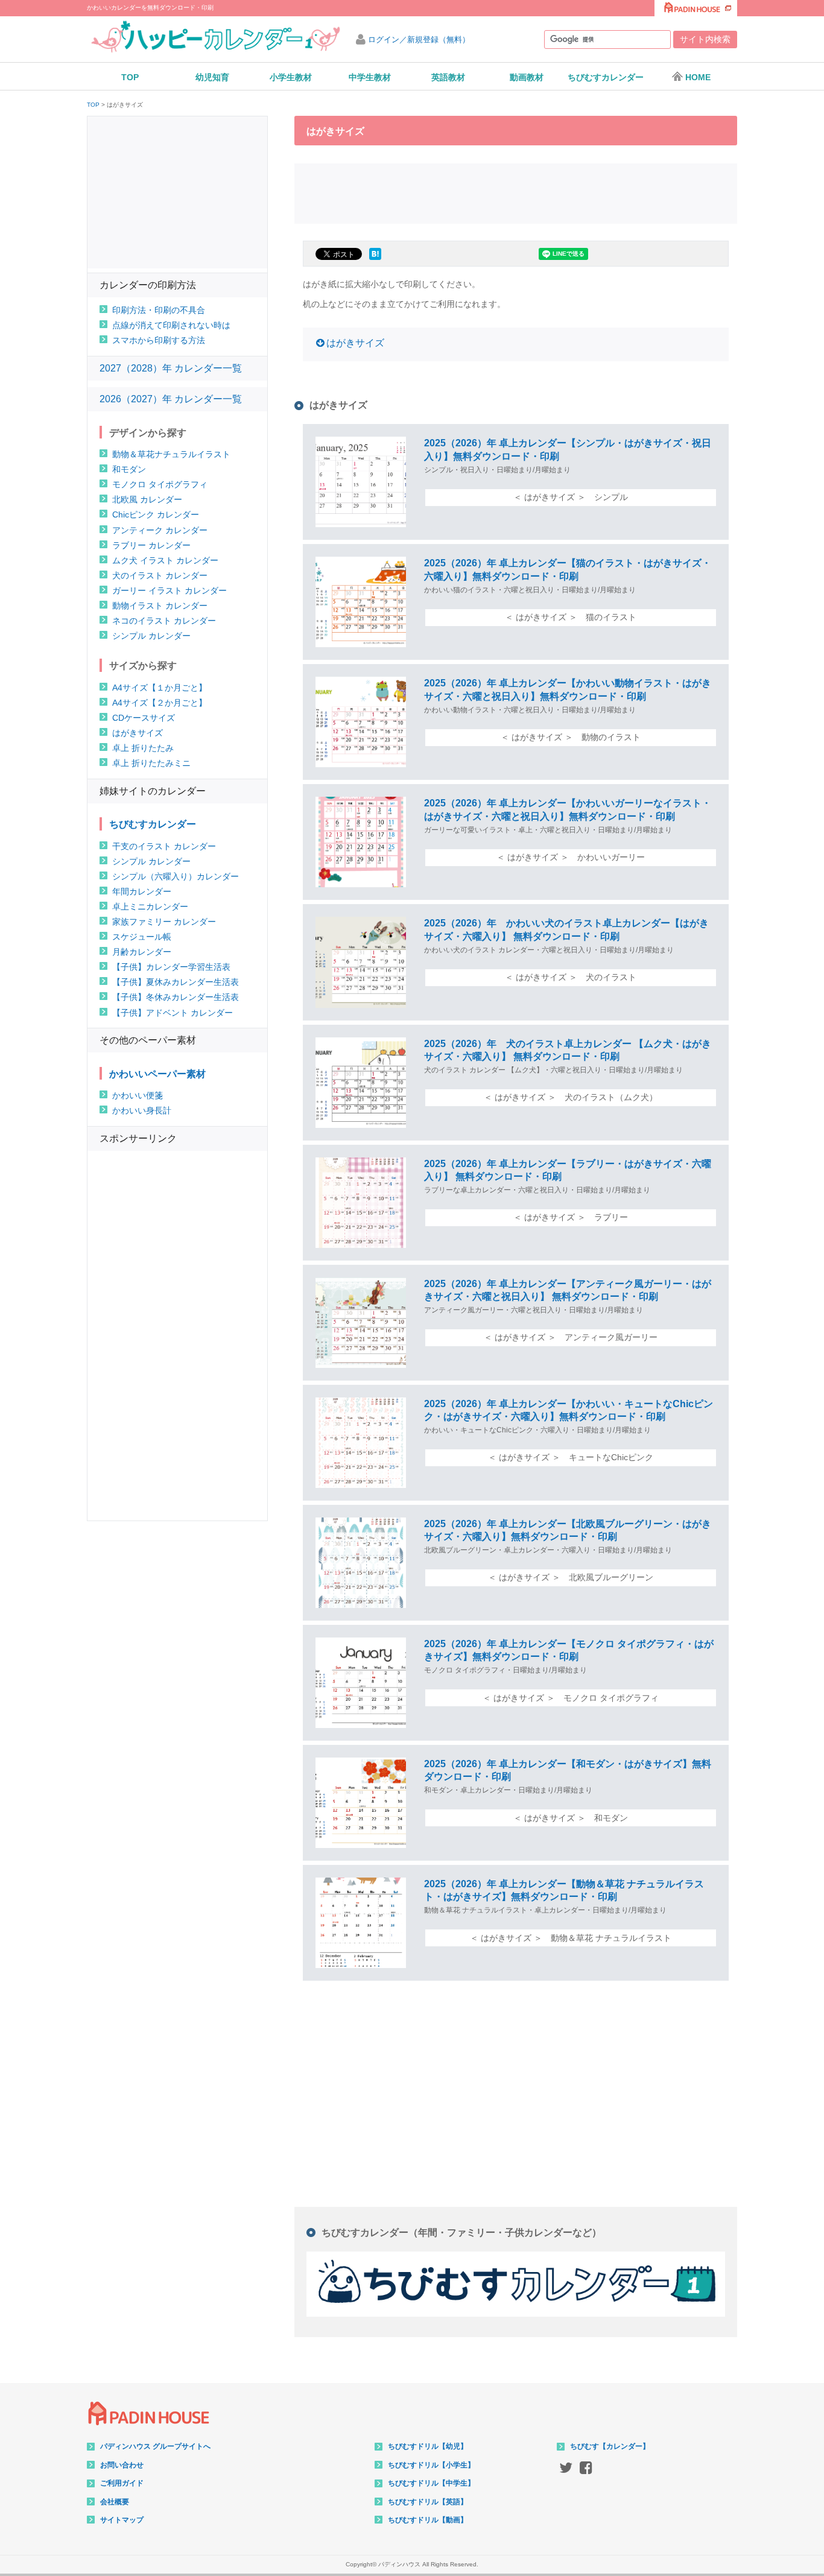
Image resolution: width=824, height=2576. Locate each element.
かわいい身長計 (142, 1110)
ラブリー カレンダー (151, 545)
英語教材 (448, 77)
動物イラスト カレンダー (160, 606)
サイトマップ (122, 2520)
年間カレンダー (142, 891)
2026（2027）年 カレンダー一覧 (171, 399)
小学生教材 (291, 77)
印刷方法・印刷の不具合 (159, 310)
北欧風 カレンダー (147, 499)
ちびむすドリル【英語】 (428, 2502)
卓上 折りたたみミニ (151, 763)
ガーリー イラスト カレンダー (170, 590)
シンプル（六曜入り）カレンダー (176, 876)
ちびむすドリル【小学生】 (431, 2465)
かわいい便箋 (138, 1095)
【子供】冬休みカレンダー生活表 (176, 997)
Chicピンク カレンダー (156, 514)
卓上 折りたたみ (143, 748)
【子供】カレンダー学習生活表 (171, 967)
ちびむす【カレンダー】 (610, 2446)
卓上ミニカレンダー (150, 907)
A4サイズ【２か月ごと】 (160, 703)
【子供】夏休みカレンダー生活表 (176, 982)
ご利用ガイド (122, 2483)
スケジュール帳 (142, 937)
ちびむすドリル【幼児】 (428, 2446)
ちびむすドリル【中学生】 (431, 2483)
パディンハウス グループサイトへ (155, 2446)
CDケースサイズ (144, 718)
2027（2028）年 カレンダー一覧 (171, 368)
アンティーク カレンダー (160, 530)
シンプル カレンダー (151, 636)
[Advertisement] (516, 192)
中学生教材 (370, 77)
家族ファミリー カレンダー (164, 922)
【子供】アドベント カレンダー (173, 1013)
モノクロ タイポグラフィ (160, 484)
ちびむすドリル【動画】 (428, 2520)
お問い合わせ (122, 2465)
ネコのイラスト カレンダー (164, 621)
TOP (130, 77)
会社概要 (115, 2502)
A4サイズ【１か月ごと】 (160, 688)
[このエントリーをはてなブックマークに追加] (375, 260)
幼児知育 (212, 77)
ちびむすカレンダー (606, 77)
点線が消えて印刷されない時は (171, 325)
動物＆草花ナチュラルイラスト (171, 454)
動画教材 (527, 77)
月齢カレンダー (142, 952)
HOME (698, 77)
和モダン (129, 469)
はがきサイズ (355, 343)
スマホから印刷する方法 (159, 340)
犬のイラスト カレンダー (160, 575)
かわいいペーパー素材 (157, 1074)
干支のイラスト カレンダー (164, 846)
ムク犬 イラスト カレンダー (165, 560)
